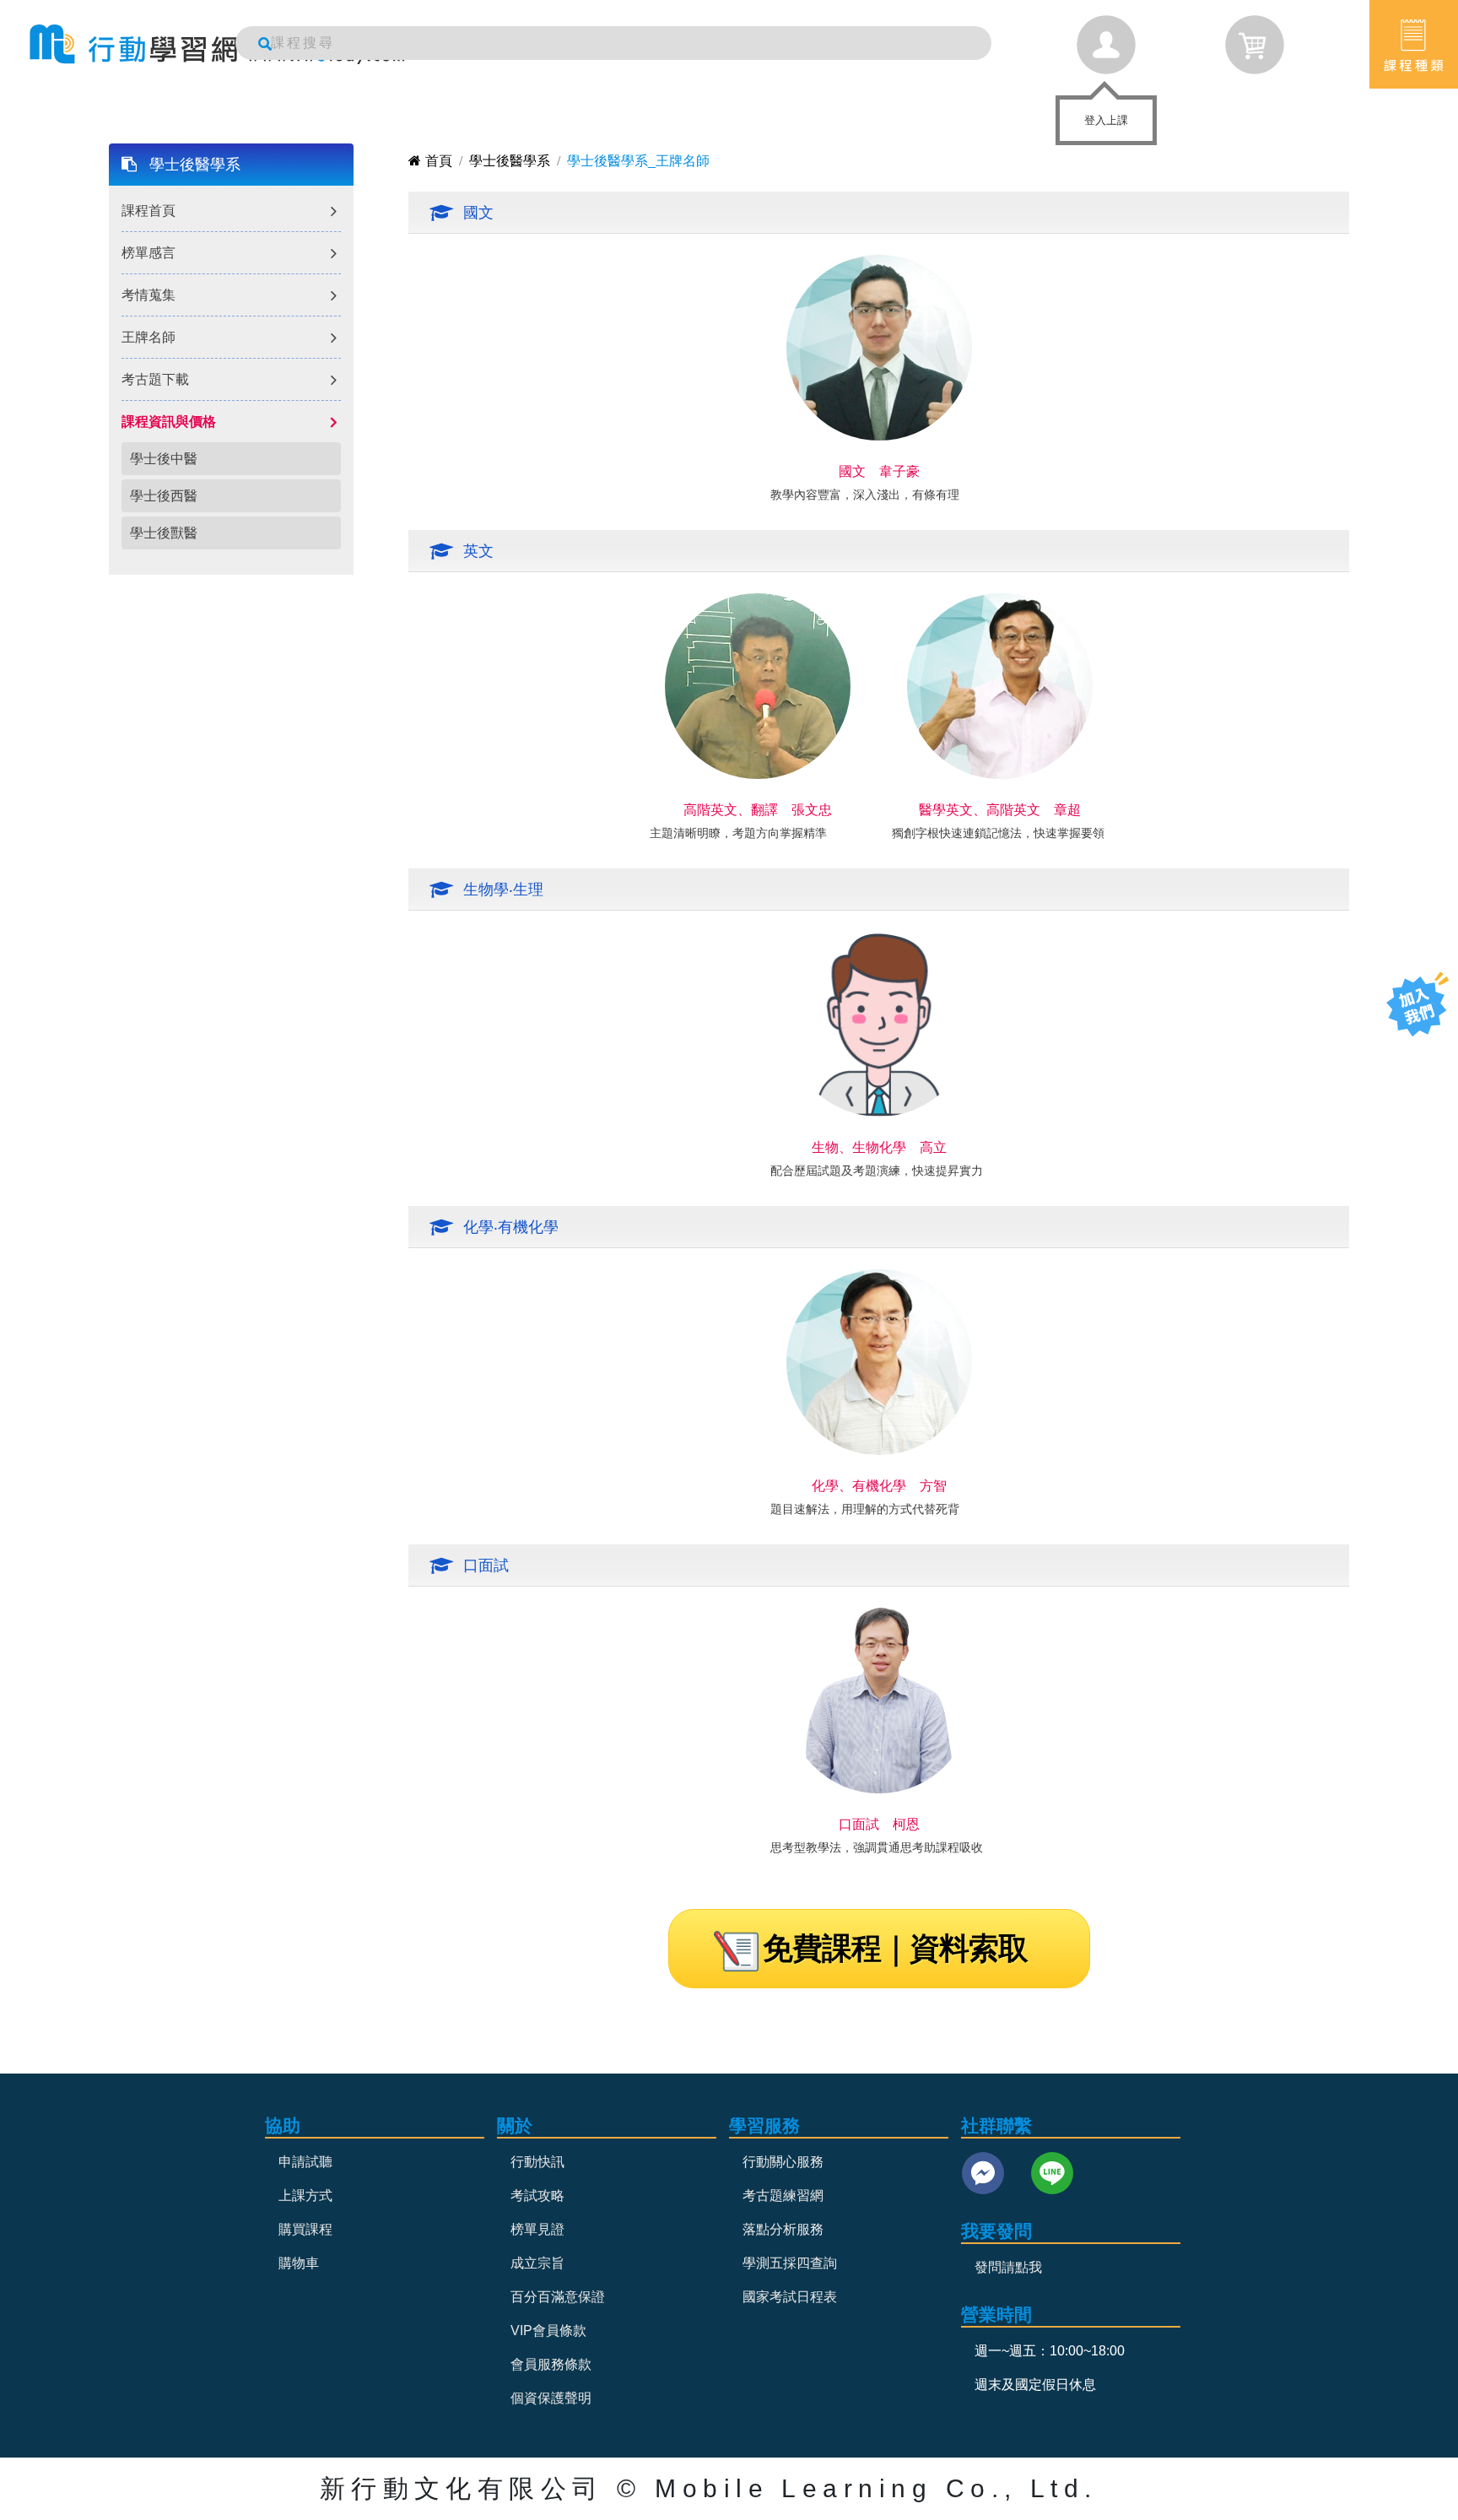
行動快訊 (537, 2162)
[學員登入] (1106, 45)
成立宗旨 (537, 2263)
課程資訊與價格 (169, 422)
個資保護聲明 (551, 2398)
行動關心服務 (783, 2162)
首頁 (439, 161)
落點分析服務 (783, 2229)
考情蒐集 (148, 295)
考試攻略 (537, 2196)
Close (1142, 110)
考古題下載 (155, 379)
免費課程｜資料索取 (895, 1948)
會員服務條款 (551, 2364)
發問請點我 (1008, 2267)
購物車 (299, 2263)
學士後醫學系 (195, 165)
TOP (1405, 1071)
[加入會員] (1417, 1004)
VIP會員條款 (548, 2331)
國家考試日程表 (790, 2297)
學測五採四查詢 (790, 2263)
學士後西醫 (164, 496)
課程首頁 (148, 211)
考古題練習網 (783, 2196)
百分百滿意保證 (558, 2297)
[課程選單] (1414, 44)
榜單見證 (537, 2229)
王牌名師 (148, 337)
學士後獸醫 (164, 533)
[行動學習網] (217, 44)
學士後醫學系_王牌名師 (638, 161)
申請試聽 (305, 2162)
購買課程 (305, 2229)
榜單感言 (148, 253)
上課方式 (305, 2196)
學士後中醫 (164, 459)
